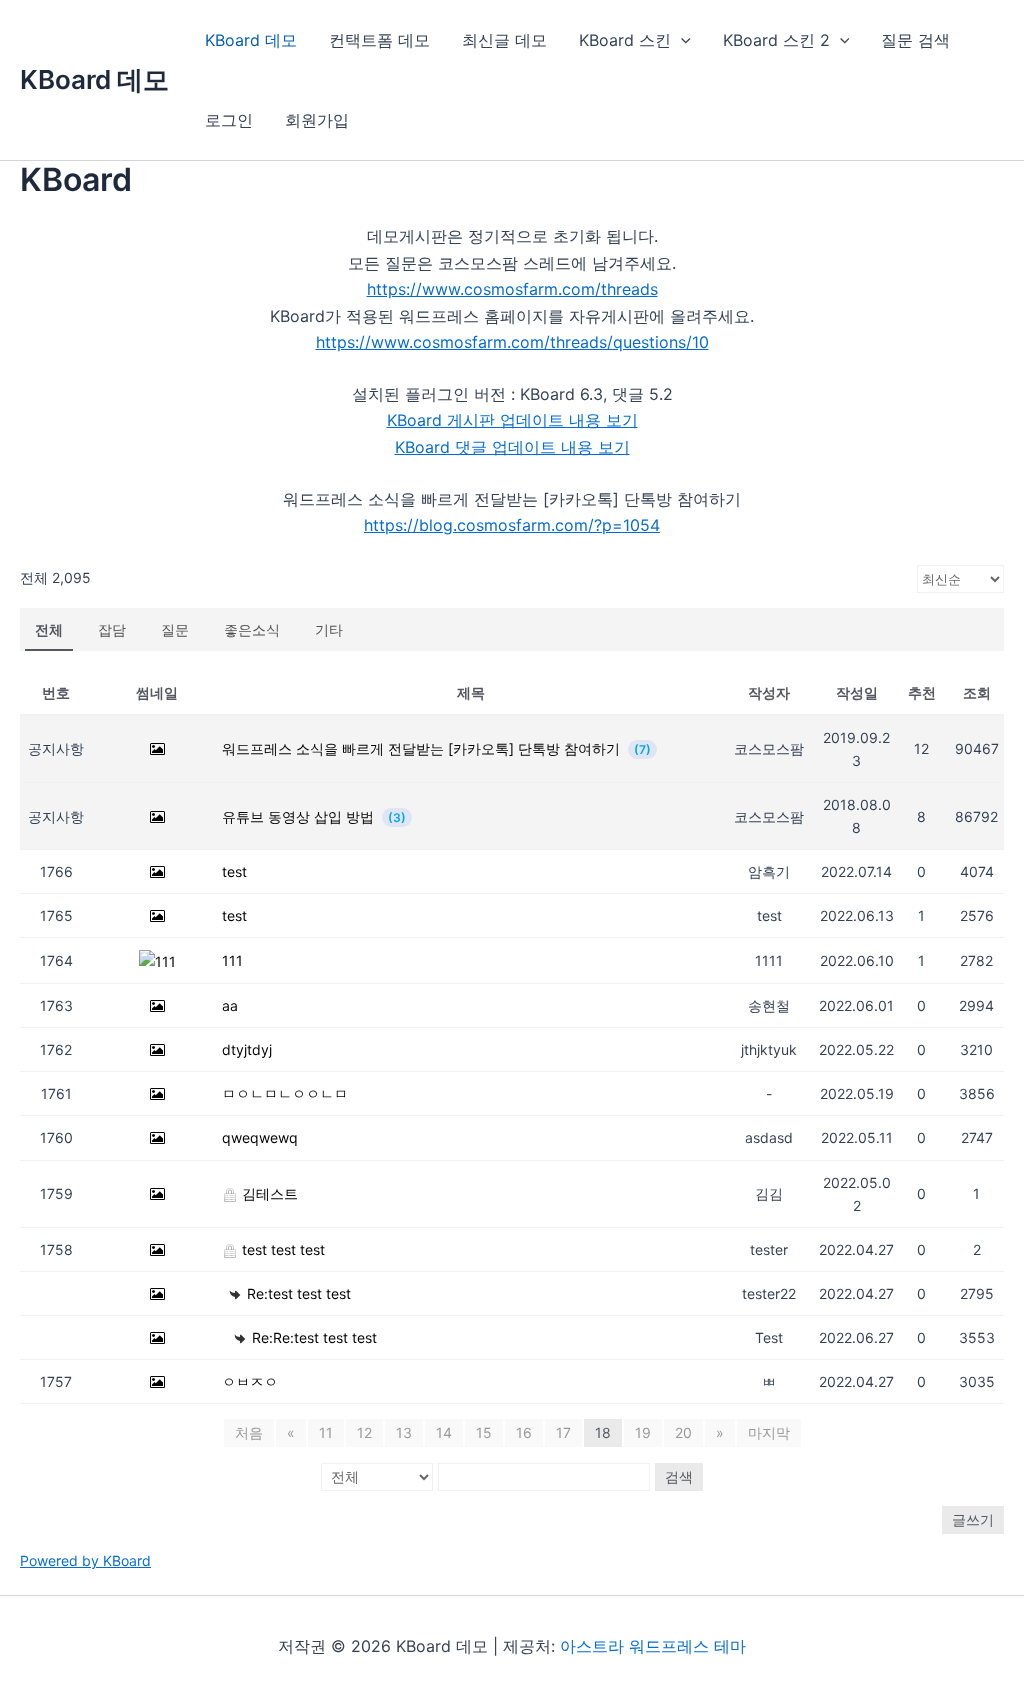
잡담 (112, 629)
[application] (681, 40)
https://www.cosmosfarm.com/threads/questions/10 (512, 342)
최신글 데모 (504, 40)
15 (484, 1432)
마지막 (769, 1432)
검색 (679, 1476)
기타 (329, 629)
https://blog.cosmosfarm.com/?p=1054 (512, 525)
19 (643, 1432)
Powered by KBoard (85, 1560)
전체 (49, 629)
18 (603, 1432)
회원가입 (317, 120)
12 (364, 1432)
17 (563, 1432)
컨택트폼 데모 (379, 40)
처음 (249, 1432)
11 (326, 1432)
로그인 (229, 120)
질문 (175, 629)
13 (404, 1432)
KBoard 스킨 (625, 40)
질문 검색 (915, 40)
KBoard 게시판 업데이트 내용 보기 (512, 420)
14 (444, 1432)
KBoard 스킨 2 (776, 40)
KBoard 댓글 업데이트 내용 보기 (512, 447)
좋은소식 (252, 629)
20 (683, 1432)
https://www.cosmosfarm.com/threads (512, 289)
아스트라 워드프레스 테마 (653, 1646)
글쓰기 (973, 1519)
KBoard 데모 (94, 79)
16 (524, 1432)
